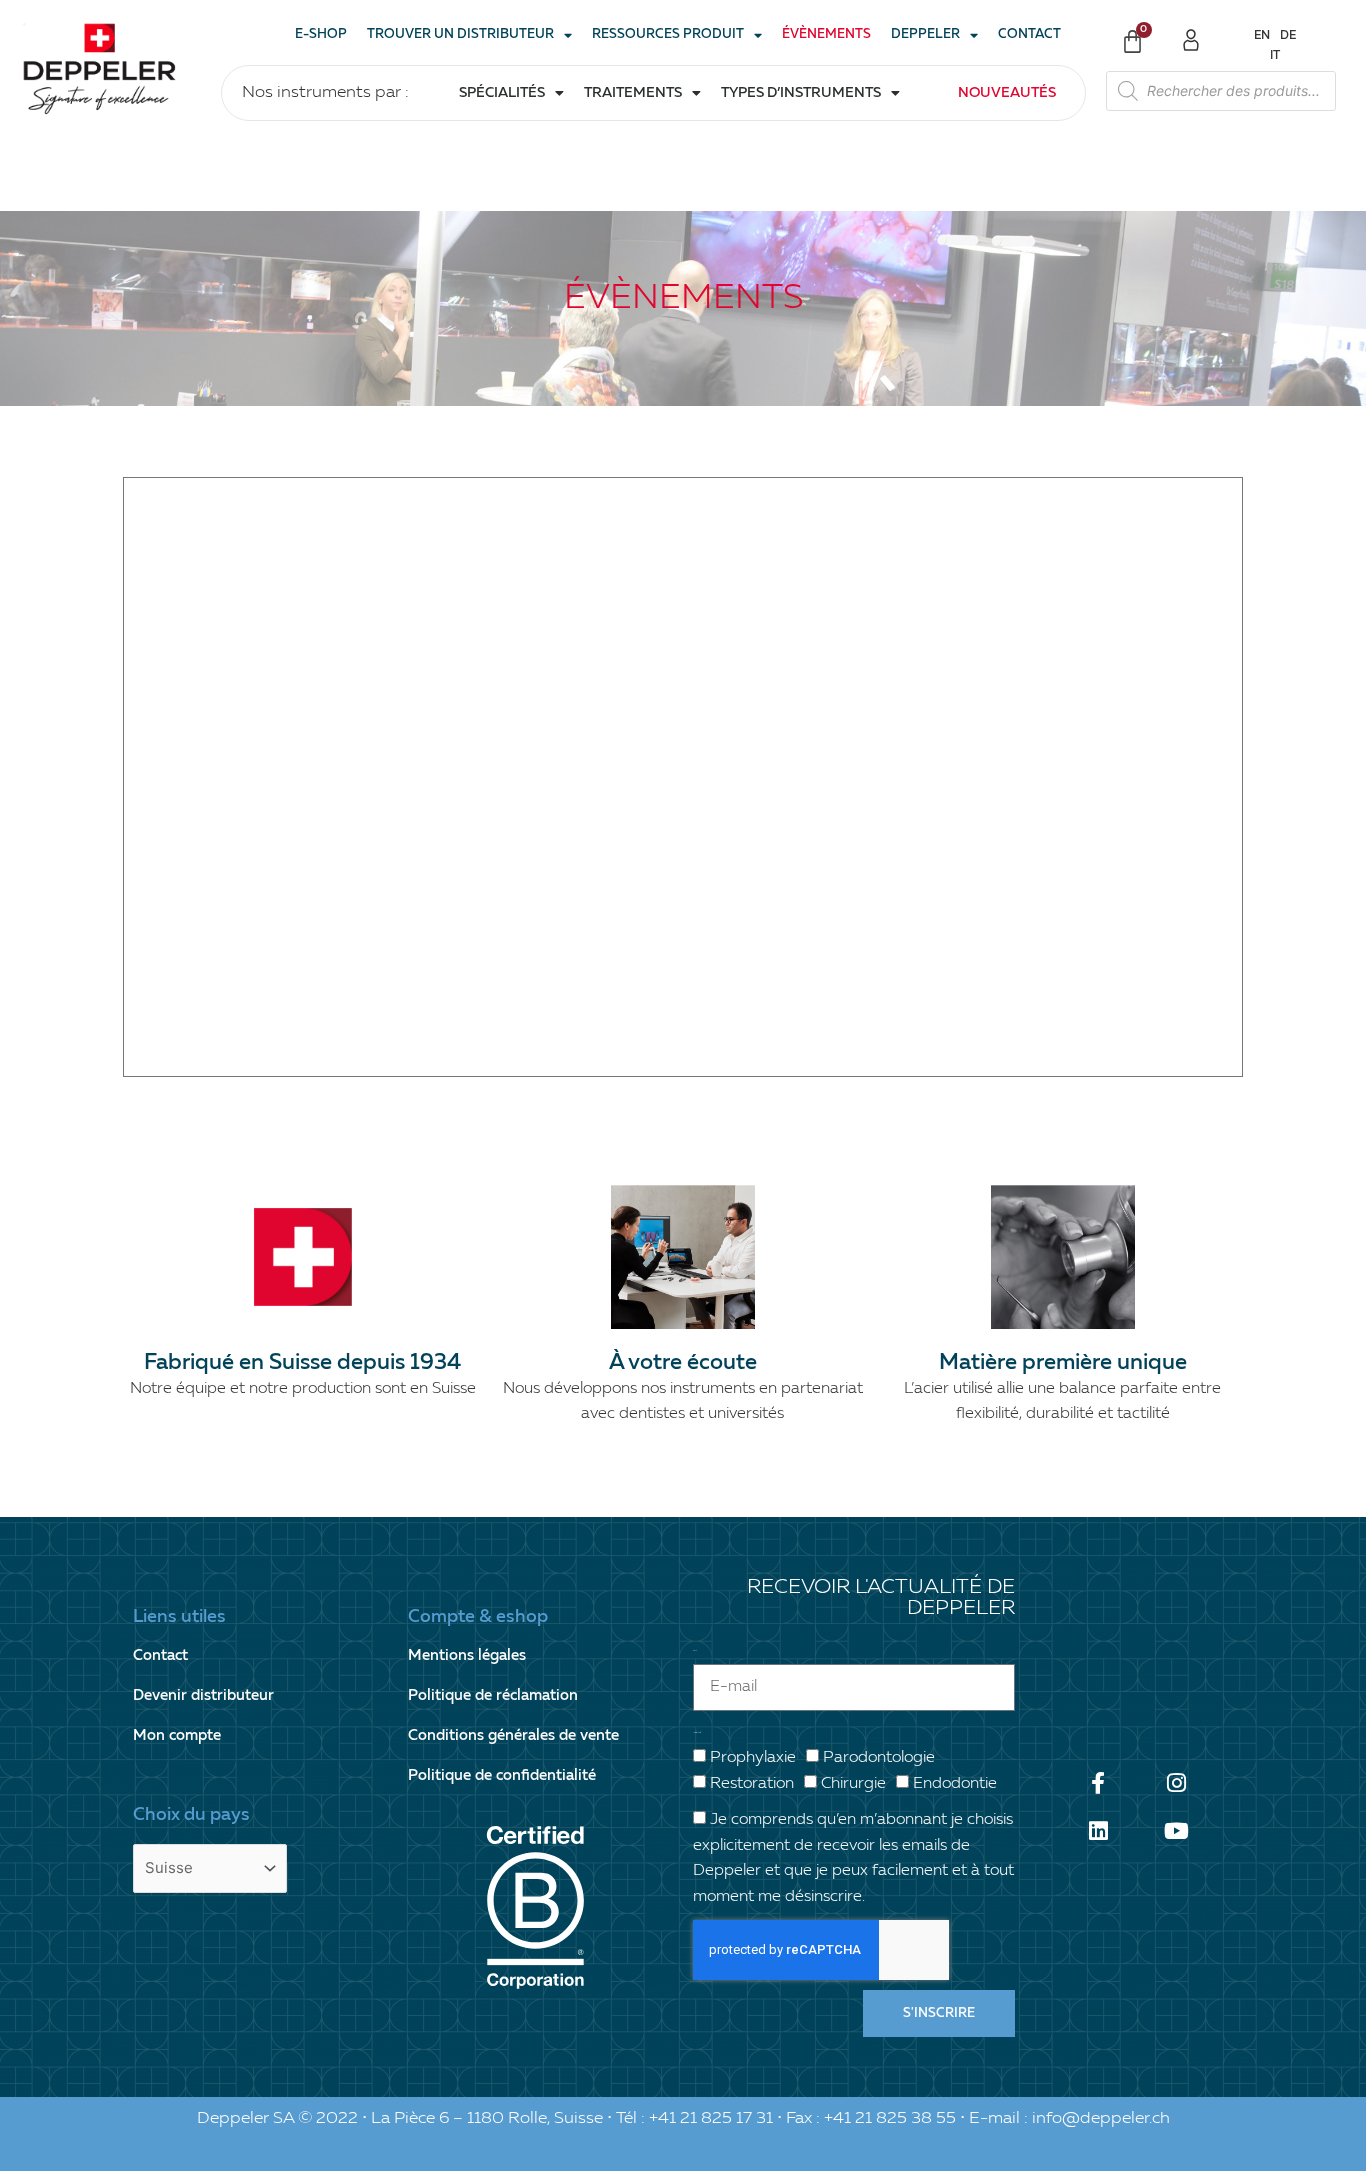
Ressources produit (668, 34)
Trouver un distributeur (460, 34)
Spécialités (502, 93)
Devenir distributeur (203, 1695)
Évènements (826, 34)
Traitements (633, 93)
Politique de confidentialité (502, 1775)
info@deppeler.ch (1101, 2118)
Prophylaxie (753, 1758)
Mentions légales (467, 1655)
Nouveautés (1007, 93)
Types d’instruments (801, 93)
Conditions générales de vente (513, 1735)
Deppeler (925, 34)
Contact (1029, 34)
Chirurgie (853, 1784)
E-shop (321, 34)
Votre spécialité (697, 1732)
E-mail (694, 1650)
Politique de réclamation (493, 1695)
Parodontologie (879, 1758)
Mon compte (177, 1735)
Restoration (752, 1784)
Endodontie (955, 1784)
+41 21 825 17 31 (711, 2118)
